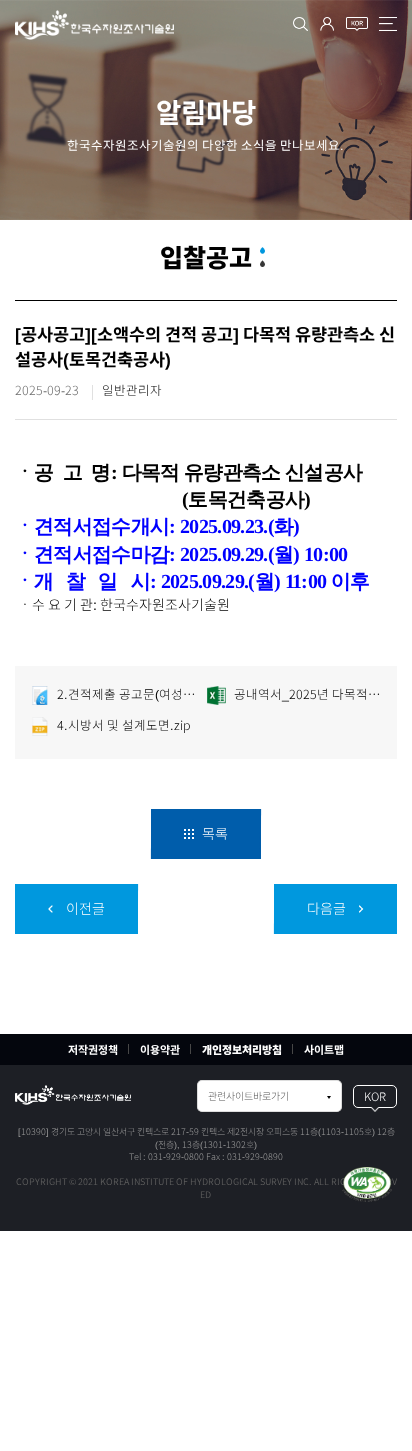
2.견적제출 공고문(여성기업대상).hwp (129, 694)
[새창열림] (367, 1183)
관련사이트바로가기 (248, 1096)
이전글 (84, 909)
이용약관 (160, 1049)
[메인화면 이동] (73, 1095)
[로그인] (327, 24)
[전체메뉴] (388, 24)
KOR (375, 1096)
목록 (213, 834)
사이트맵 (324, 1049)
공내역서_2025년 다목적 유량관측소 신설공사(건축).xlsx (306, 694)
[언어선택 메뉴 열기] (357, 24)
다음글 (328, 909)
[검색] (300, 24)
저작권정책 (93, 1049)
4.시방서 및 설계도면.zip (122, 725)
